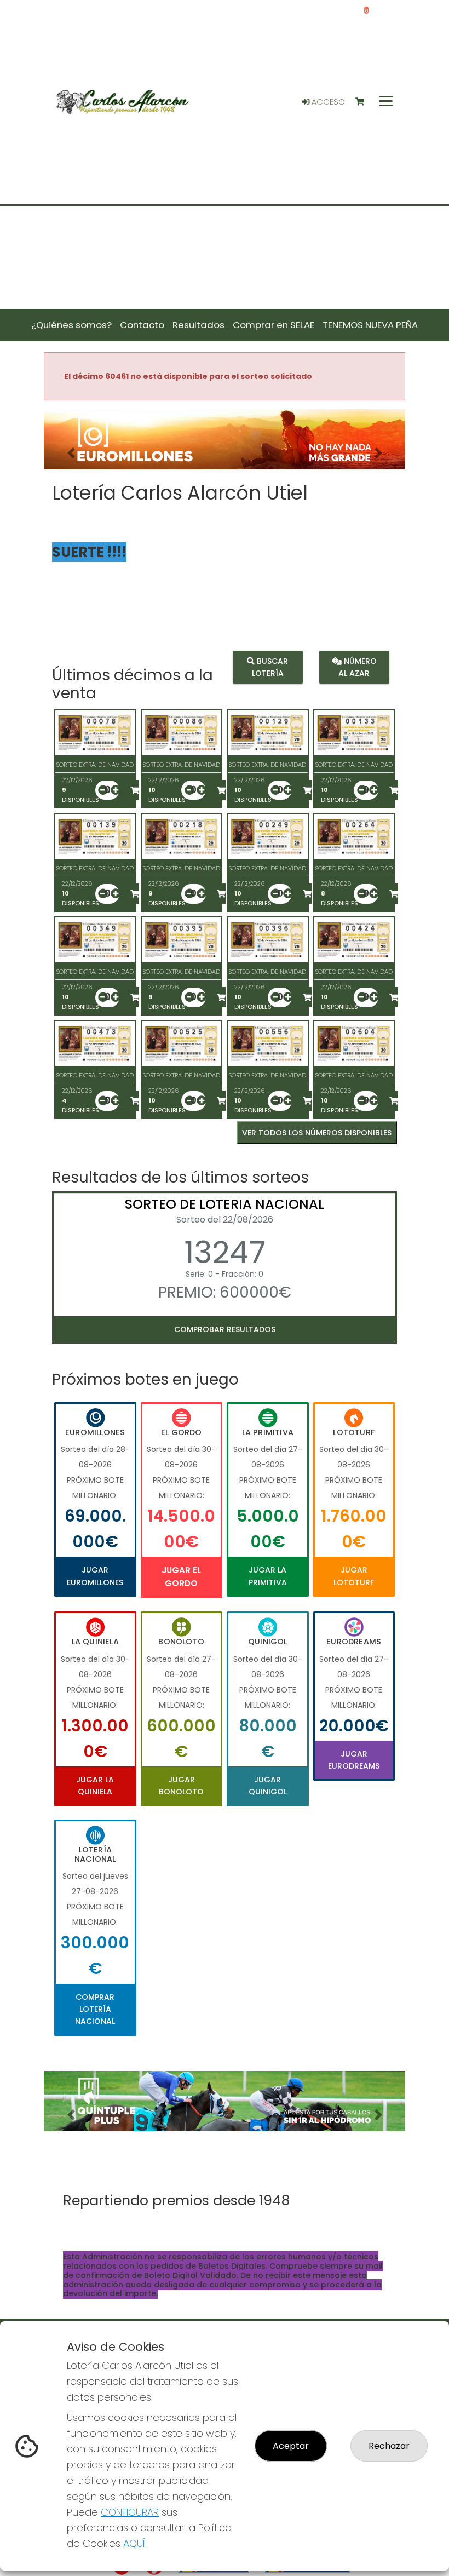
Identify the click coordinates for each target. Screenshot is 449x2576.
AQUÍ (134, 2543)
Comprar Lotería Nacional (95, 2009)
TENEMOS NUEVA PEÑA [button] (370, 325)
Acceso (327, 102)
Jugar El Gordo (181, 1577)
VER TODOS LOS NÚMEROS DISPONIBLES (317, 1133)
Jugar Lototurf (354, 1576)
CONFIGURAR (130, 2512)
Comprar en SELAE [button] (274, 325)
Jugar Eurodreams (354, 1760)
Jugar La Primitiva (268, 1576)
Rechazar (389, 2446)
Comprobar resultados (225, 1329)
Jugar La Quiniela (95, 1786)
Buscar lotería (270, 667)
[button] (71, 453)
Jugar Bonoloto (181, 1786)
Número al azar (358, 667)
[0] (365, 102)
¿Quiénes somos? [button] (71, 325)
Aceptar (291, 2446)
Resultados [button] (198, 325)
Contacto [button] (142, 325)
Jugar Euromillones (95, 1576)
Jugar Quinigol (268, 1786)
